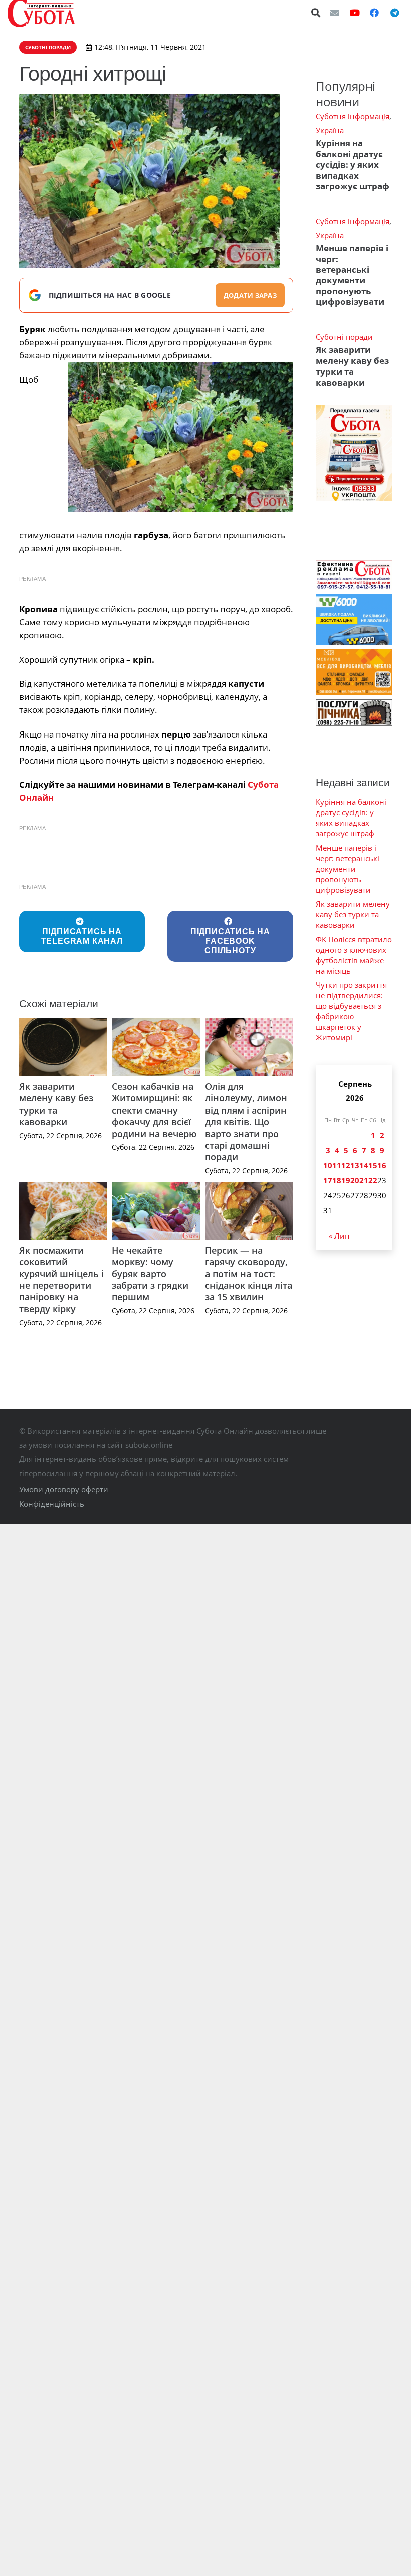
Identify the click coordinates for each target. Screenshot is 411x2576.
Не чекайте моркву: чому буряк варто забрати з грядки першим (150, 1274)
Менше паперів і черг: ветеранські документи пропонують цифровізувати (352, 275)
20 (355, 1180)
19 (346, 1180)
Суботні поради (344, 337)
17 (328, 1180)
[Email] (335, 13)
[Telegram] (394, 13)
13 (355, 1165)
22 (373, 1180)
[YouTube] (355, 13)
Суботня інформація (353, 116)
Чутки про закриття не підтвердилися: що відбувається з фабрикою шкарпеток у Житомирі (351, 1011)
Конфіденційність (52, 1504)
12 (346, 1165)
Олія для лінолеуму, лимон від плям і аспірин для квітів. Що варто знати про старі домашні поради (246, 1122)
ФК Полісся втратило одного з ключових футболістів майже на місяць (354, 955)
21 (364, 1180)
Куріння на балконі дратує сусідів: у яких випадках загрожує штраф (353, 164)
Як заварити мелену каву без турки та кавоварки (56, 1104)
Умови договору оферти (64, 1489)
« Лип (339, 1236)
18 (337, 1180)
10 (328, 1165)
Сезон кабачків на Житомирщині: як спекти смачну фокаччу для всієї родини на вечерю (154, 1110)
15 (373, 1165)
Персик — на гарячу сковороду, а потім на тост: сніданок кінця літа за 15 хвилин (249, 1274)
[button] (316, 13)
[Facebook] (374, 13)
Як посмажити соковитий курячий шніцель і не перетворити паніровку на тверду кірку (61, 1279)
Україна (330, 130)
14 (364, 1165)
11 (337, 1165)
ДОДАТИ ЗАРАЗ (250, 295)
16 (382, 1165)
